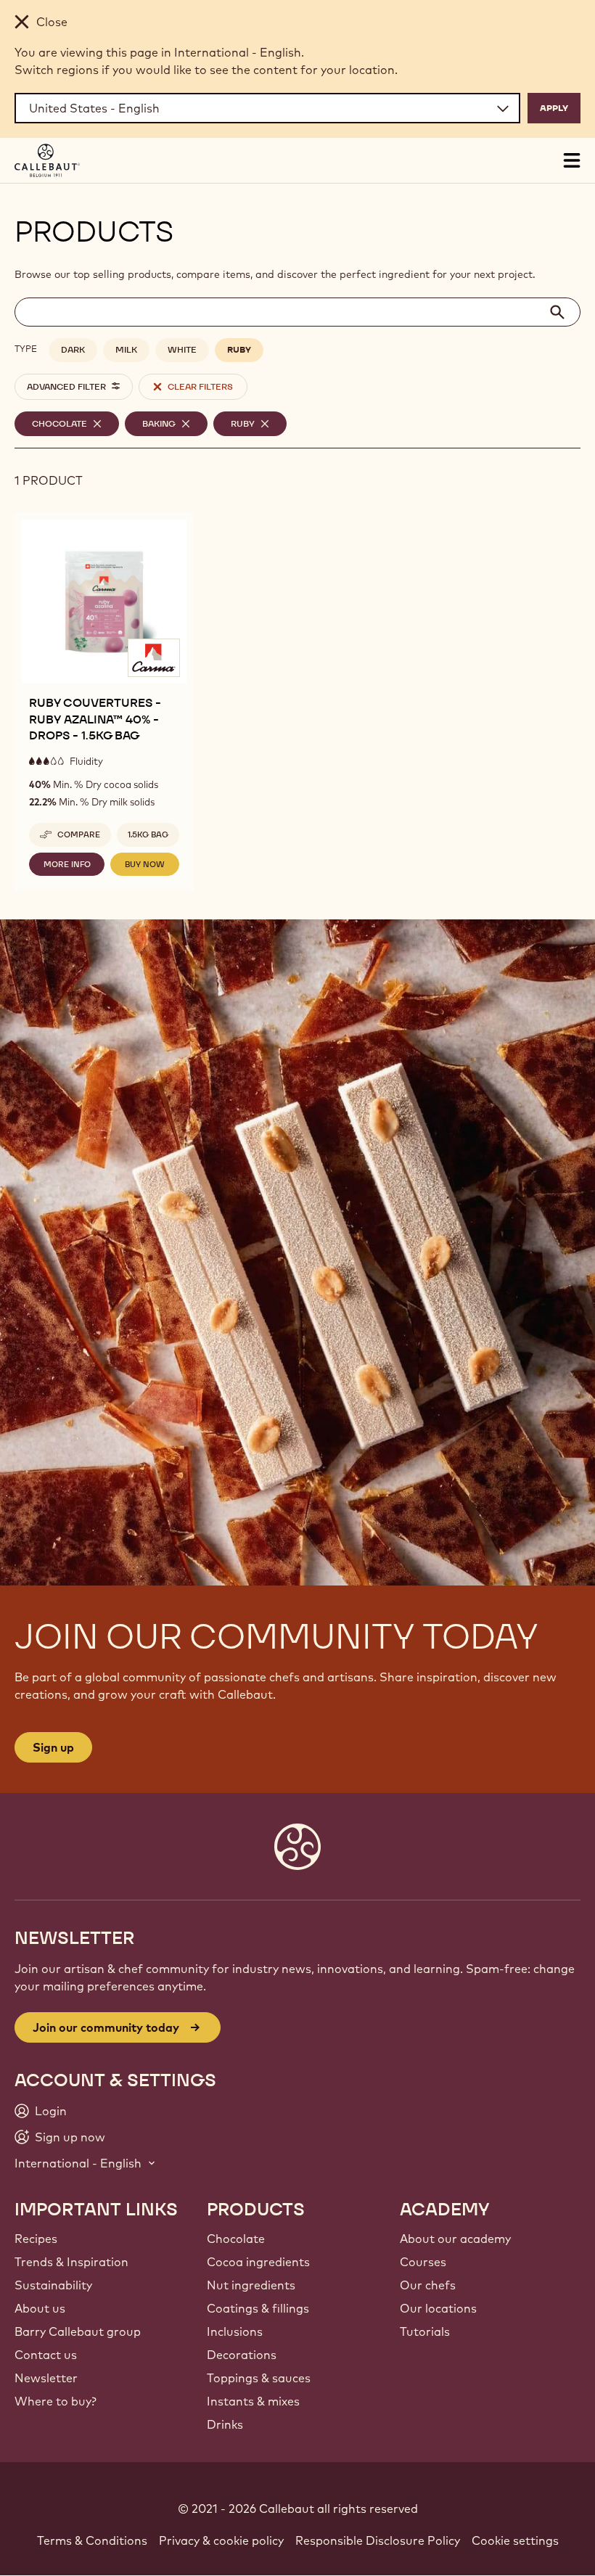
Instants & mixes (253, 2401)
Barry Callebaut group (78, 2331)
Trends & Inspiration (71, 2262)
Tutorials (425, 2331)
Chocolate (236, 2239)
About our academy (455, 2239)
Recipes (36, 2239)
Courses (423, 2262)
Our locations (438, 2308)
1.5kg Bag (148, 834)
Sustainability (53, 2285)
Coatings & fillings (258, 2308)
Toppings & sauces (259, 2378)
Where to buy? (56, 2401)
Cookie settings (515, 2540)
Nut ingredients (251, 2285)
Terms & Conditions (92, 2540)
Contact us (46, 2355)
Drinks (225, 2424)
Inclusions (235, 2331)
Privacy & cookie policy (221, 2540)
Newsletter (46, 2378)
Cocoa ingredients (258, 2262)
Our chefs (428, 2285)
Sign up (53, 1747)
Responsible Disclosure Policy (378, 2540)
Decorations (242, 2355)
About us (40, 2308)
